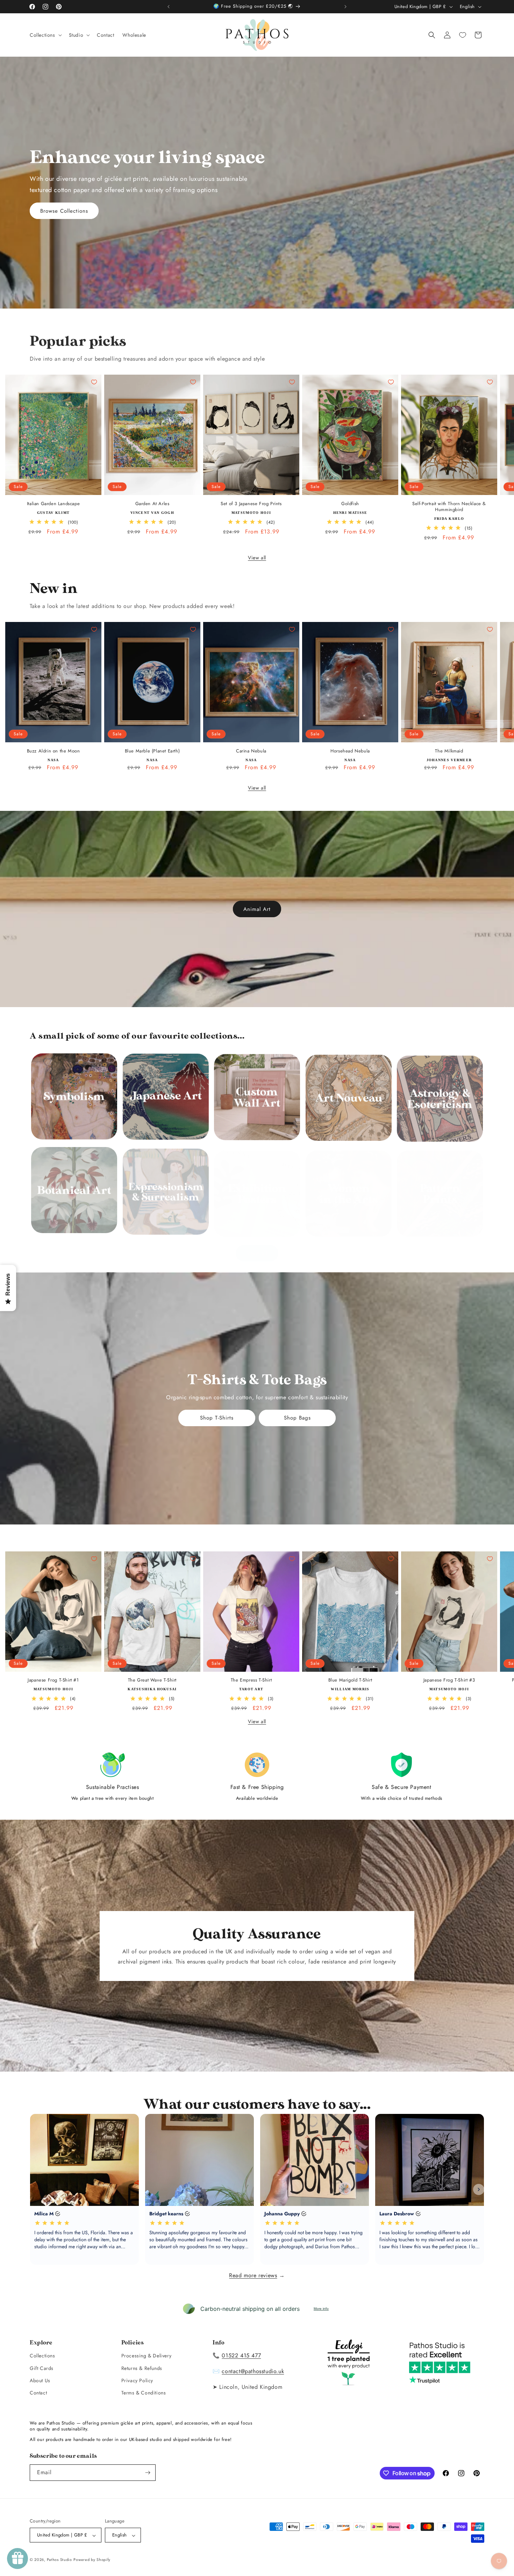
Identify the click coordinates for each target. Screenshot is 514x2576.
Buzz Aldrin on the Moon (53, 751)
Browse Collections (64, 211)
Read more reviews (253, 2275)
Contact (38, 2393)
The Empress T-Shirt (251, 1673)
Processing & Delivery (147, 2356)
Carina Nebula (251, 751)
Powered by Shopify (92, 2560)
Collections (42, 2356)
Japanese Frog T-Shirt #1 (53, 1673)
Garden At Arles (152, 504)
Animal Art (257, 909)
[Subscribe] (148, 2473)
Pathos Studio (59, 2560)
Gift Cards (42, 2368)
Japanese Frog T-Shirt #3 (449, 1673)
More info (321, 2309)
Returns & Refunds (142, 2368)
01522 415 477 (241, 2356)
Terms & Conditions (144, 2393)
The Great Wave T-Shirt (152, 1673)
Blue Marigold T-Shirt (350, 1673)
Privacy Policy (137, 2380)
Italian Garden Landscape (53, 504)
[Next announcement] (345, 7)
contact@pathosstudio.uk (253, 2372)
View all (257, 558)
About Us (40, 2380)
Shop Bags (297, 1418)
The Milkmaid (449, 751)
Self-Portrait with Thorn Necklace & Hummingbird (449, 507)
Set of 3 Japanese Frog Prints (251, 504)
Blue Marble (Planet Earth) (152, 751)
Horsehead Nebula (350, 751)
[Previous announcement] (169, 7)
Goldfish (350, 504)
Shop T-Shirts (217, 1418)
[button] (45, 35)
